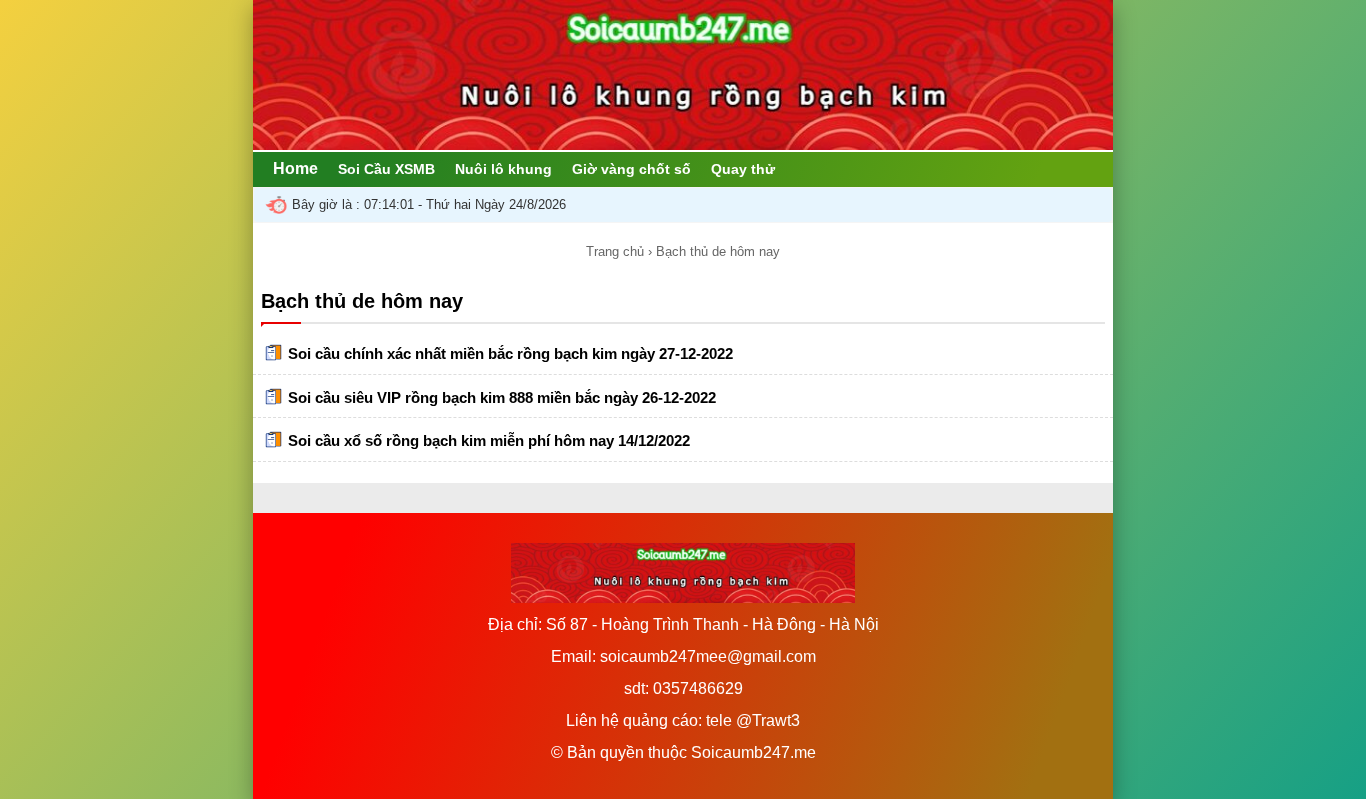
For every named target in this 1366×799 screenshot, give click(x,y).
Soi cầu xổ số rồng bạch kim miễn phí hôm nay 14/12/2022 (489, 440)
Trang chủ (615, 251)
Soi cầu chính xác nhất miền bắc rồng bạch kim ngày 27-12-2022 (510, 353)
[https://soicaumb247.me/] (683, 144)
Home (295, 168)
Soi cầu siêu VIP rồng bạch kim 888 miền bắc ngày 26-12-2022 (502, 397)
